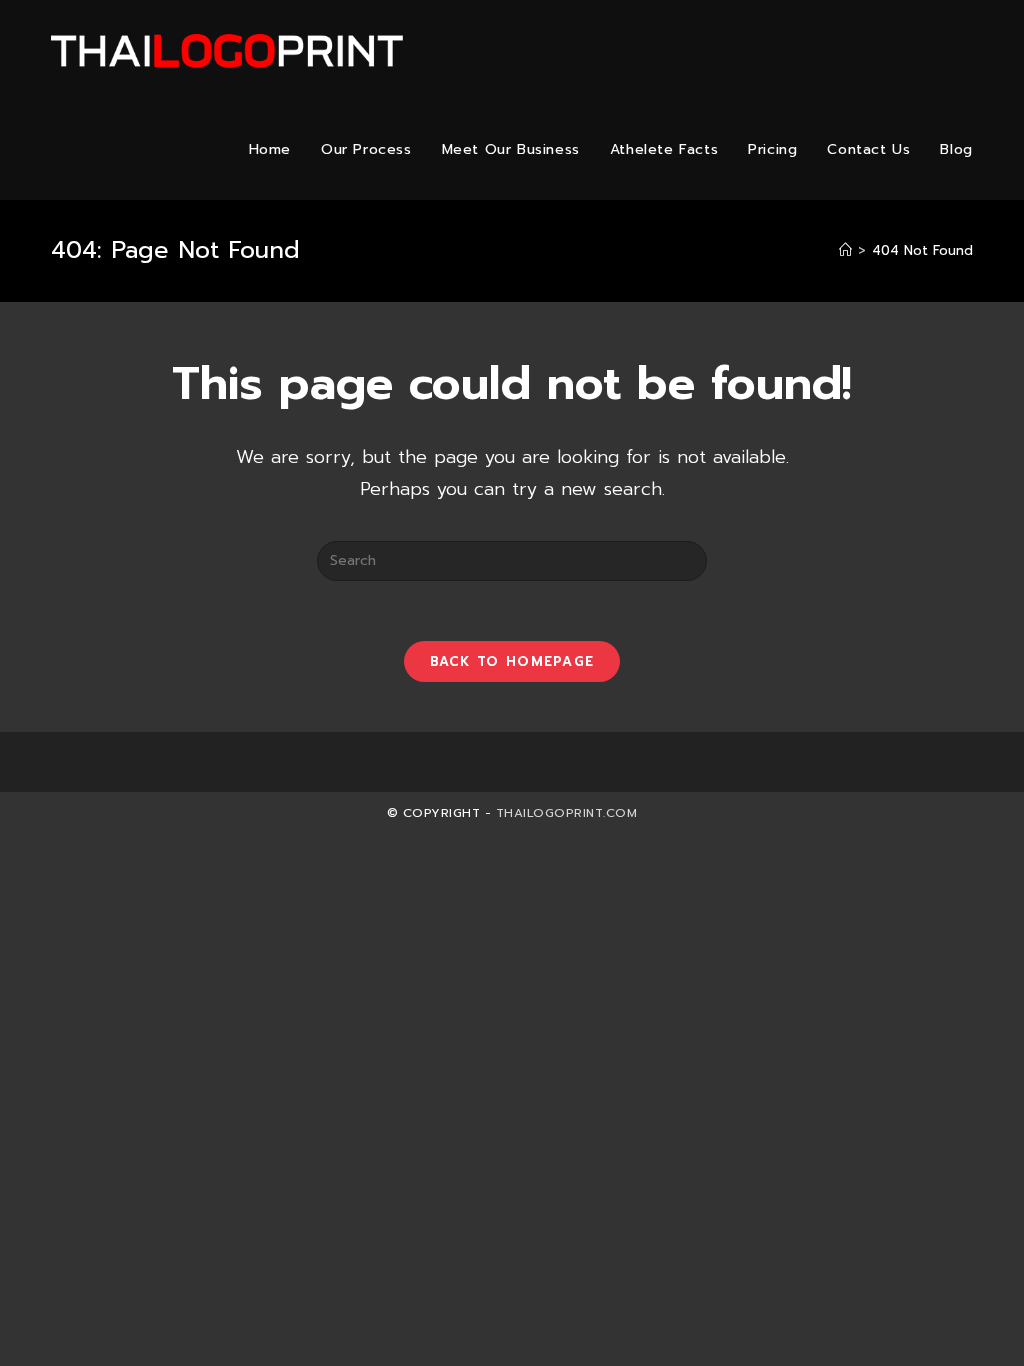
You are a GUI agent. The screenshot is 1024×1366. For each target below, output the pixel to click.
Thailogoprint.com (567, 813)
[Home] (845, 250)
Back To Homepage (512, 661)
